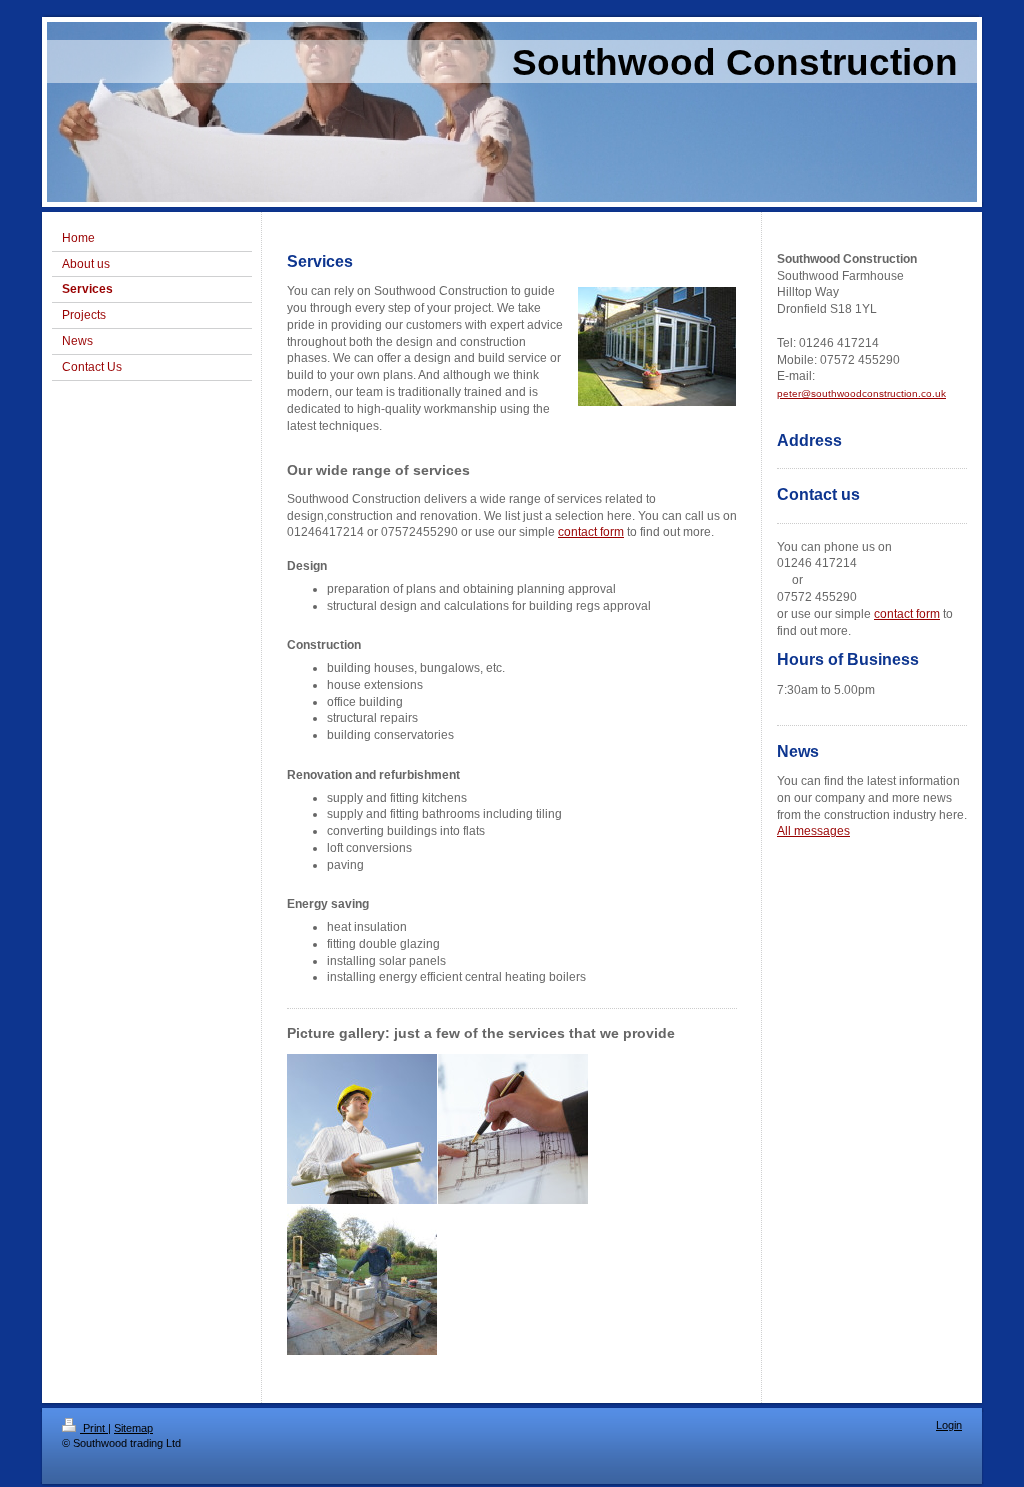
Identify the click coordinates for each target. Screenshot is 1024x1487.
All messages (813, 831)
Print (94, 1428)
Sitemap (133, 1428)
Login (949, 1425)
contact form (591, 532)
